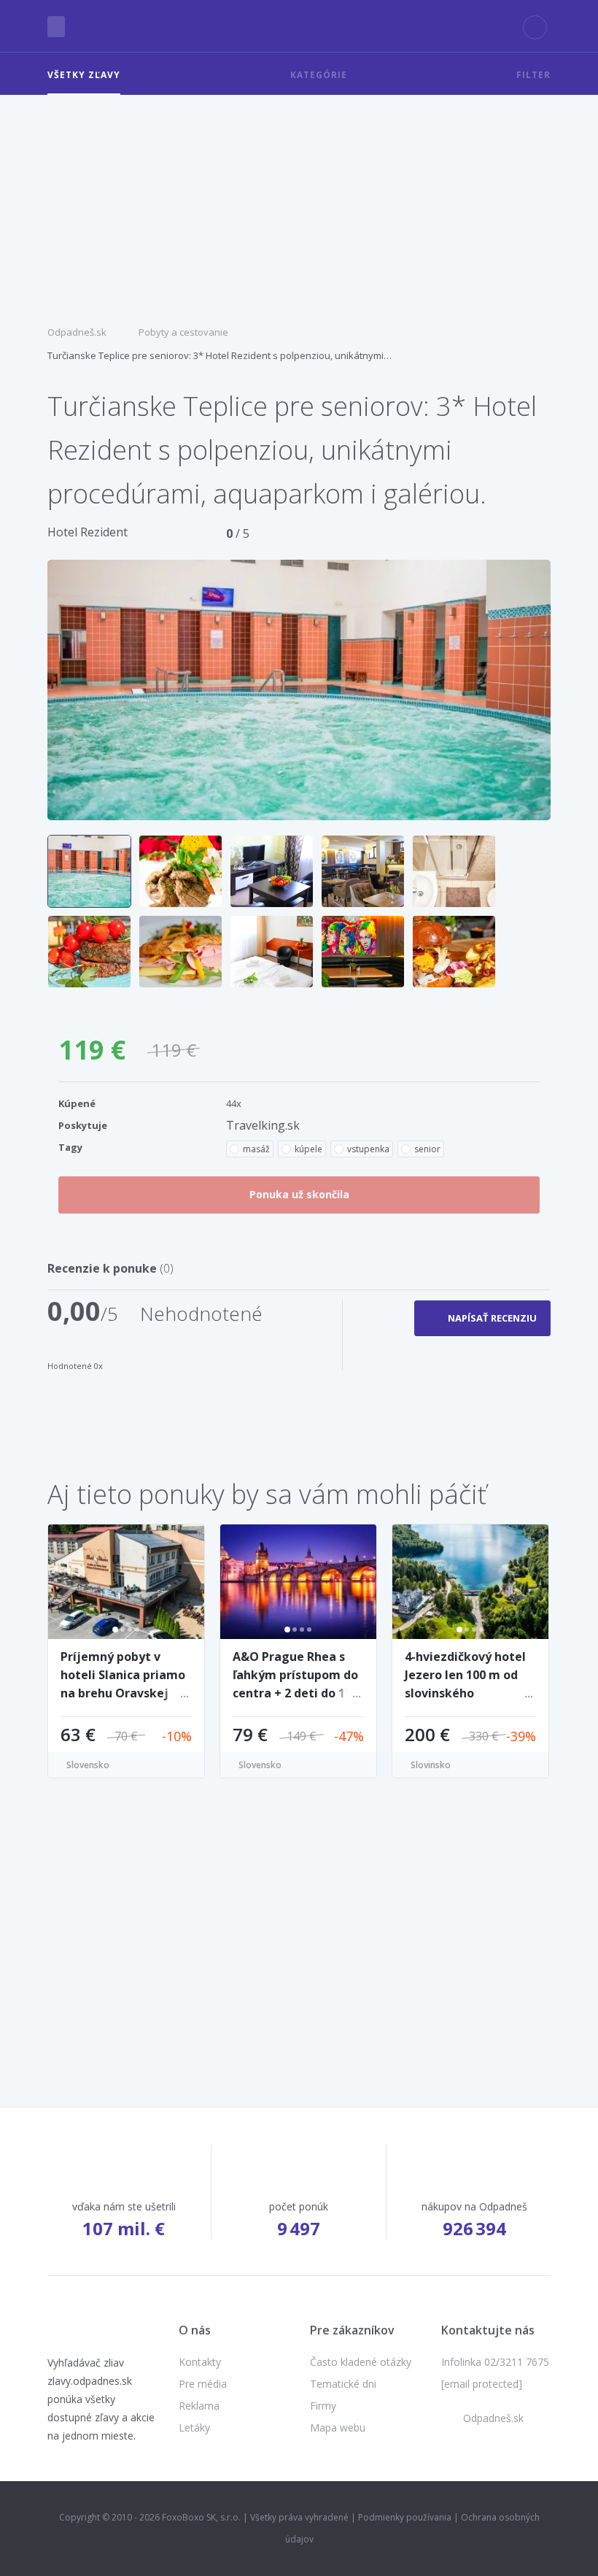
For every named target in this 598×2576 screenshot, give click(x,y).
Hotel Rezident (88, 532)
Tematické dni (343, 2384)
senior (427, 1149)
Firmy (323, 2406)
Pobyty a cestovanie (183, 332)
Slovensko (88, 1765)
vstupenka (368, 1149)
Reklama (199, 2406)
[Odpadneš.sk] (299, 26)
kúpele (308, 1149)
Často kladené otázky (361, 2362)
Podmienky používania (405, 2517)
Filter (533, 75)
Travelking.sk (263, 1125)
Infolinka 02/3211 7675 (495, 2362)
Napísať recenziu (492, 1318)
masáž (256, 1149)
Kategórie (319, 75)
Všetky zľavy (84, 75)
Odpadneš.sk (77, 332)
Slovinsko (431, 1765)
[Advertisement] (299, 204)
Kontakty (200, 2362)
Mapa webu (338, 2427)
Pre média (203, 2384)
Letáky (194, 2427)
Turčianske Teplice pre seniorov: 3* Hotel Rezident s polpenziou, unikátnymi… (220, 355)
